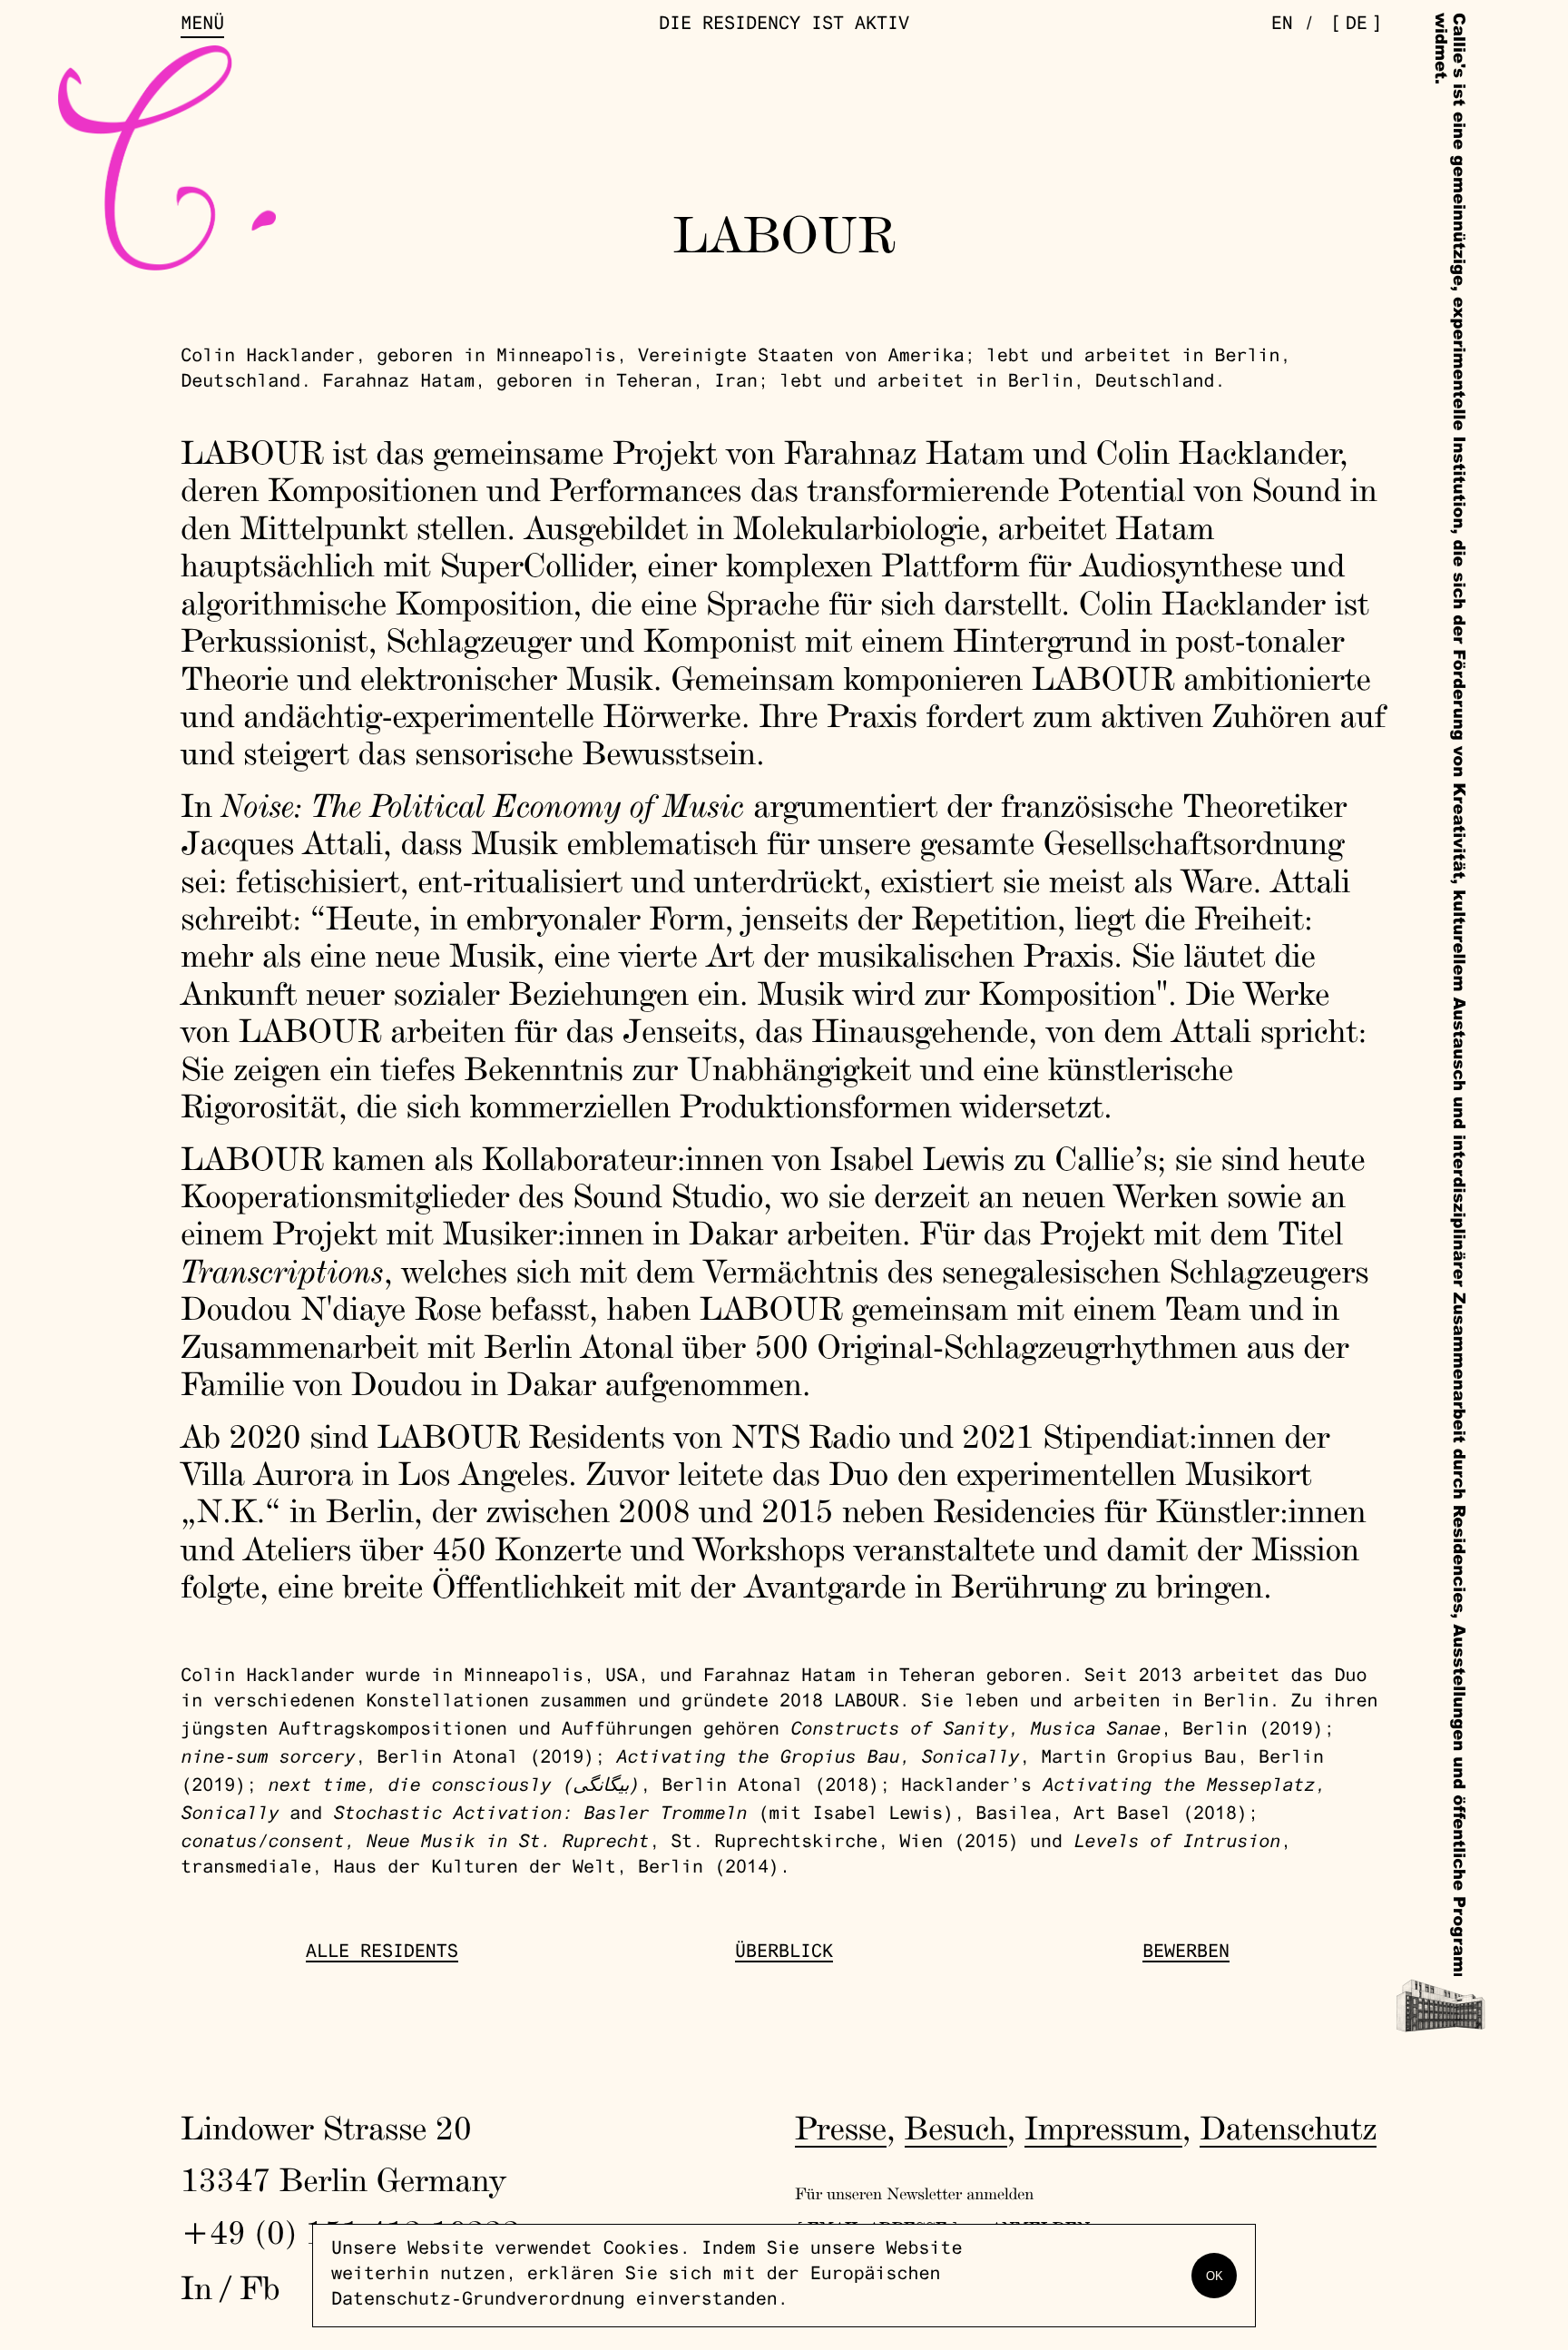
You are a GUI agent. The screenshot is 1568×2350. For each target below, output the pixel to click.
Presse (841, 2128)
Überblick (784, 1953)
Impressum (1103, 2128)
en (1282, 25)
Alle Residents (382, 1953)
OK (1215, 2276)
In (196, 2287)
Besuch (956, 2128)
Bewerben (1186, 1953)
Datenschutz (1288, 2128)
